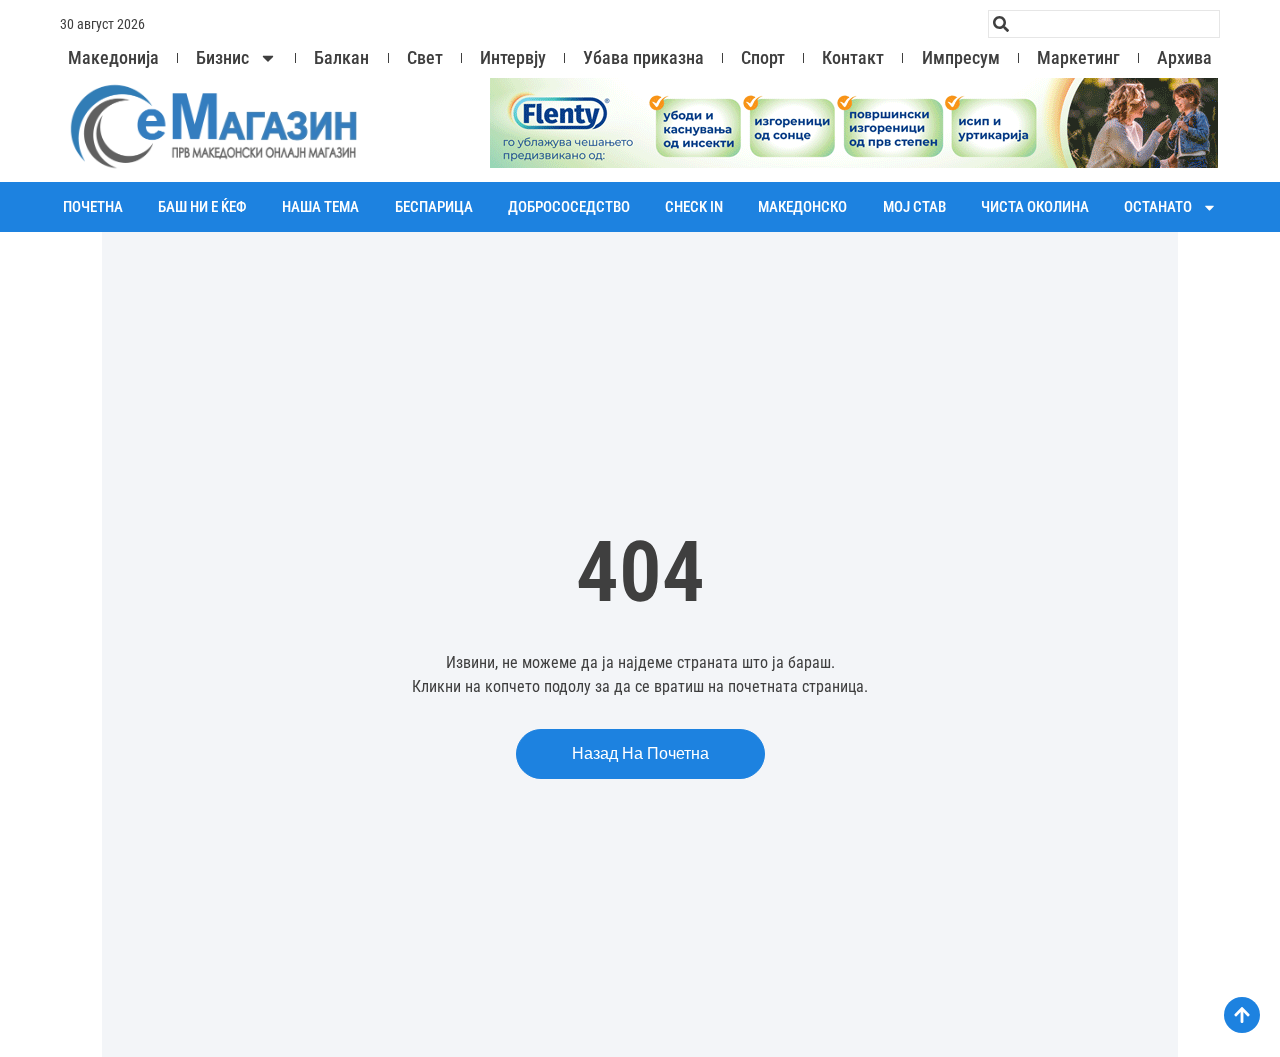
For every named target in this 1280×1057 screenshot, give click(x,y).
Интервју (513, 58)
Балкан (341, 58)
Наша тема (320, 207)
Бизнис (222, 58)
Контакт (853, 58)
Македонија (113, 58)
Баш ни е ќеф (202, 207)
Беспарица (434, 207)
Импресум (961, 58)
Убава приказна (643, 58)
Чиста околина (1035, 207)
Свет (425, 58)
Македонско (802, 207)
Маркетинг (1078, 58)
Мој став (914, 207)
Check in (694, 207)
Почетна (93, 207)
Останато (1158, 207)
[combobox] (1104, 24)
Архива (1184, 58)
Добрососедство (569, 207)
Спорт (763, 58)
